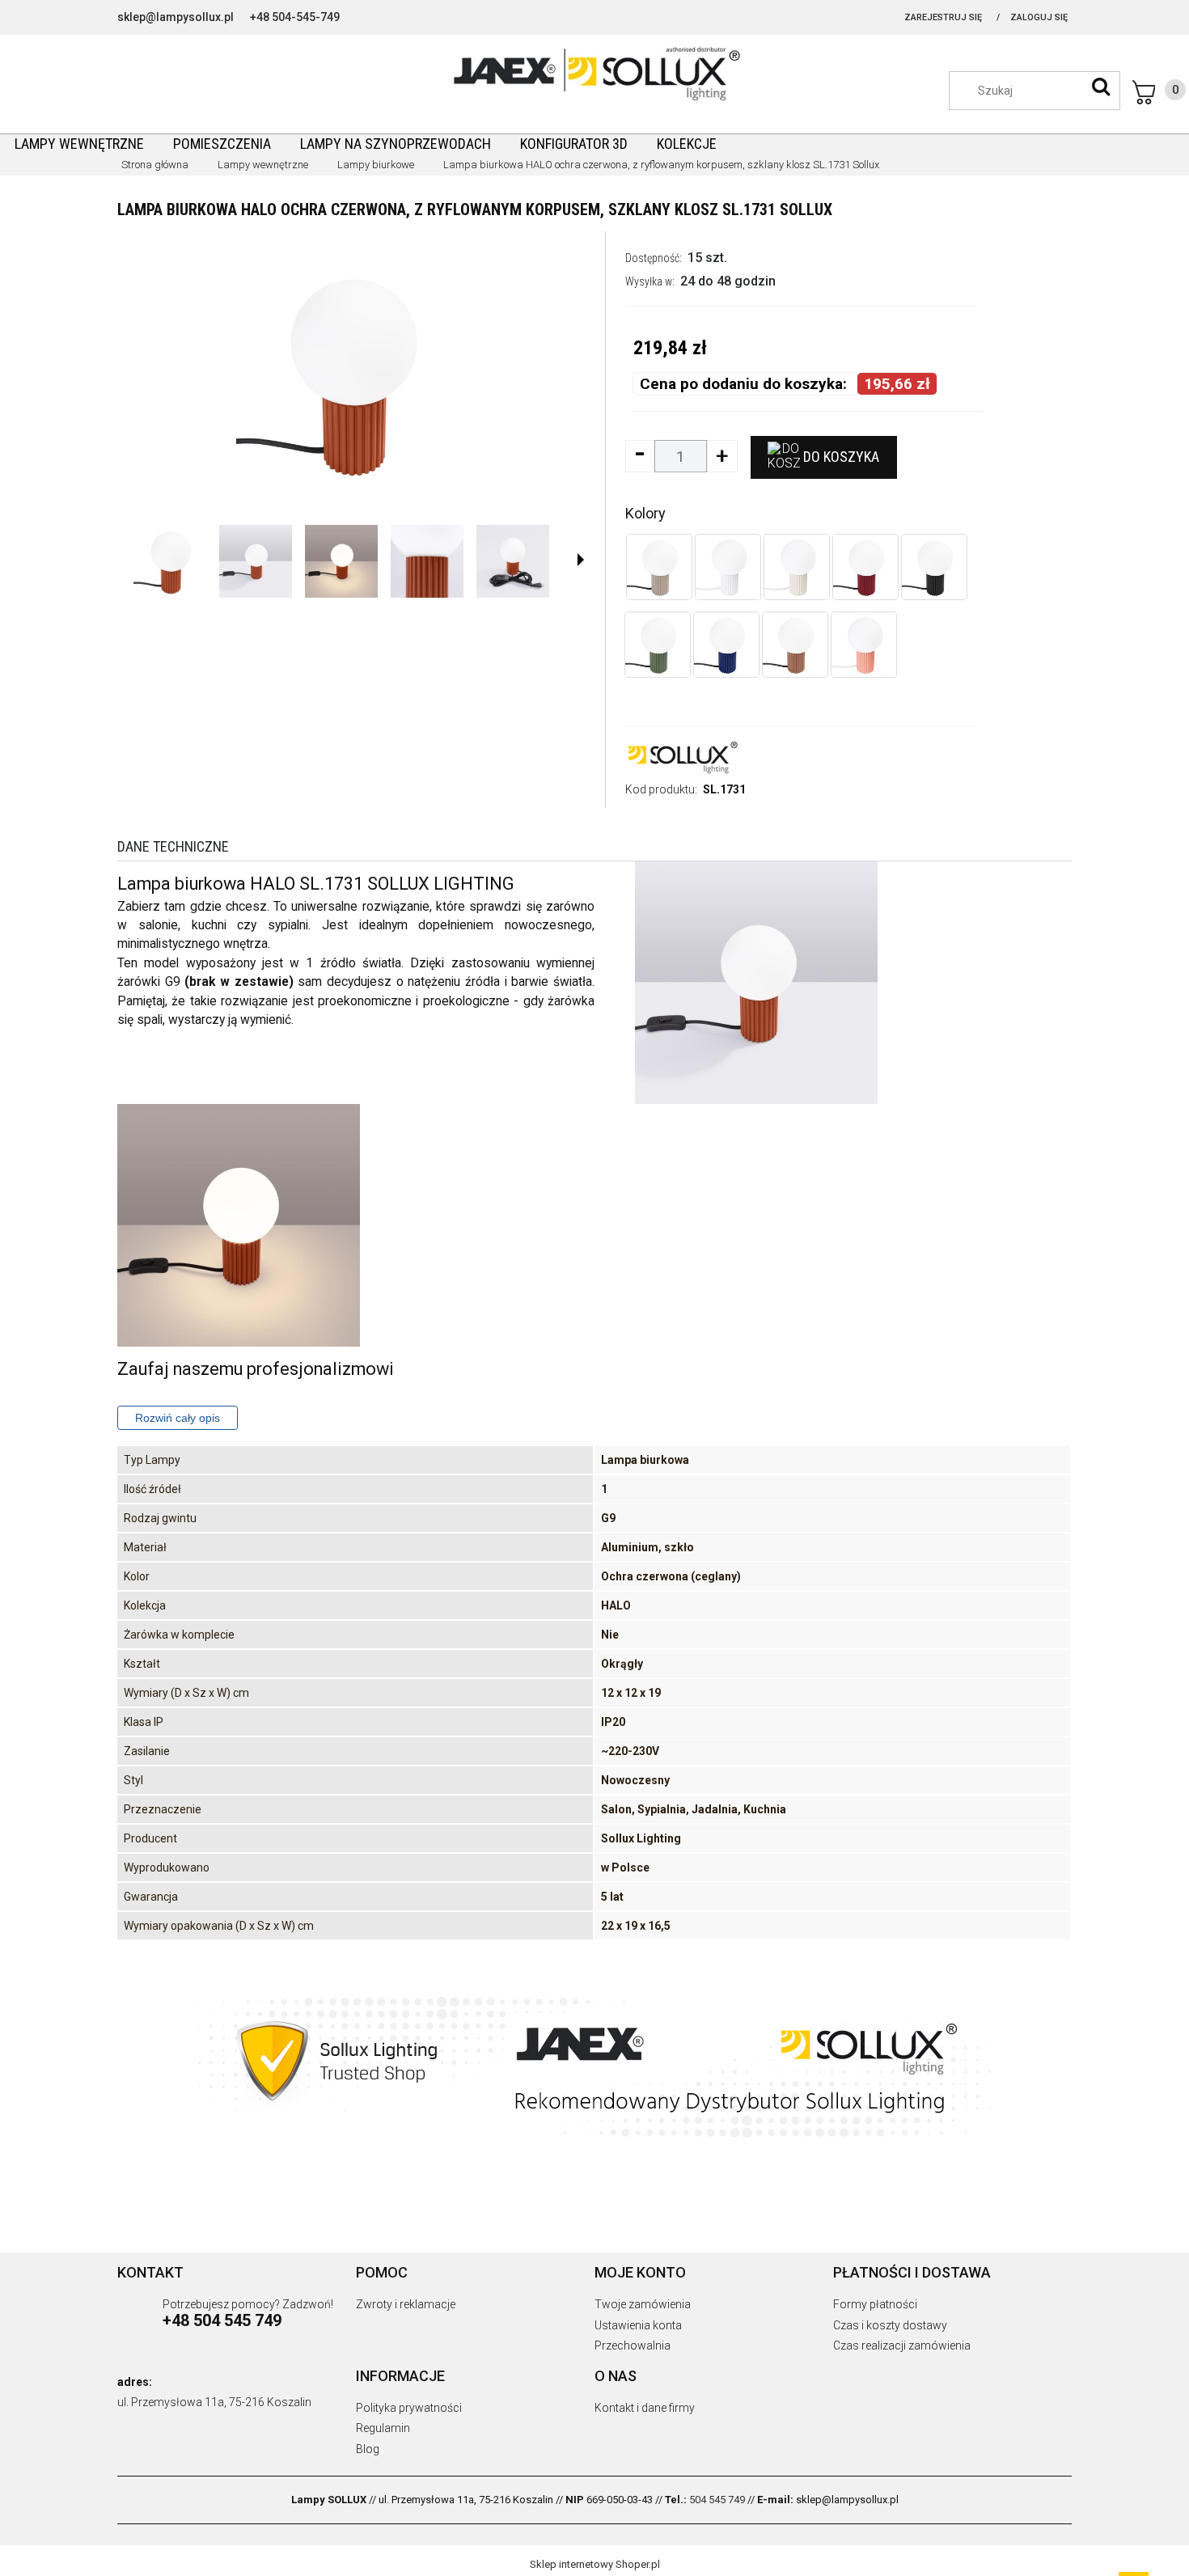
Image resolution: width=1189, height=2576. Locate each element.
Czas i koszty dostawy (890, 2325)
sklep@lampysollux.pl (176, 17)
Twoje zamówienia (643, 2304)
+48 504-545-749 (295, 17)
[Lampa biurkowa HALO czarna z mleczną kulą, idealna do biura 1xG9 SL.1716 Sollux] (934, 567)
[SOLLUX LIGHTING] (682, 756)
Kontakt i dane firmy (645, 2408)
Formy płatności (875, 2304)
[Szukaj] (1101, 87)
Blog (368, 2449)
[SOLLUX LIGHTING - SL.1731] (170, 561)
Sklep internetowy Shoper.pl (595, 2564)
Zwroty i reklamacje (406, 2304)
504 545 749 (717, 2500)
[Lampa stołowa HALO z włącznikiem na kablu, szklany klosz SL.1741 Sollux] (726, 645)
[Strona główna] (594, 72)
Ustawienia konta (638, 2325)
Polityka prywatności (409, 2408)
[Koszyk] (1159, 92)
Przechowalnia (633, 2345)
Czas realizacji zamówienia (902, 2345)
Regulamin (383, 2428)
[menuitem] (79, 144)
